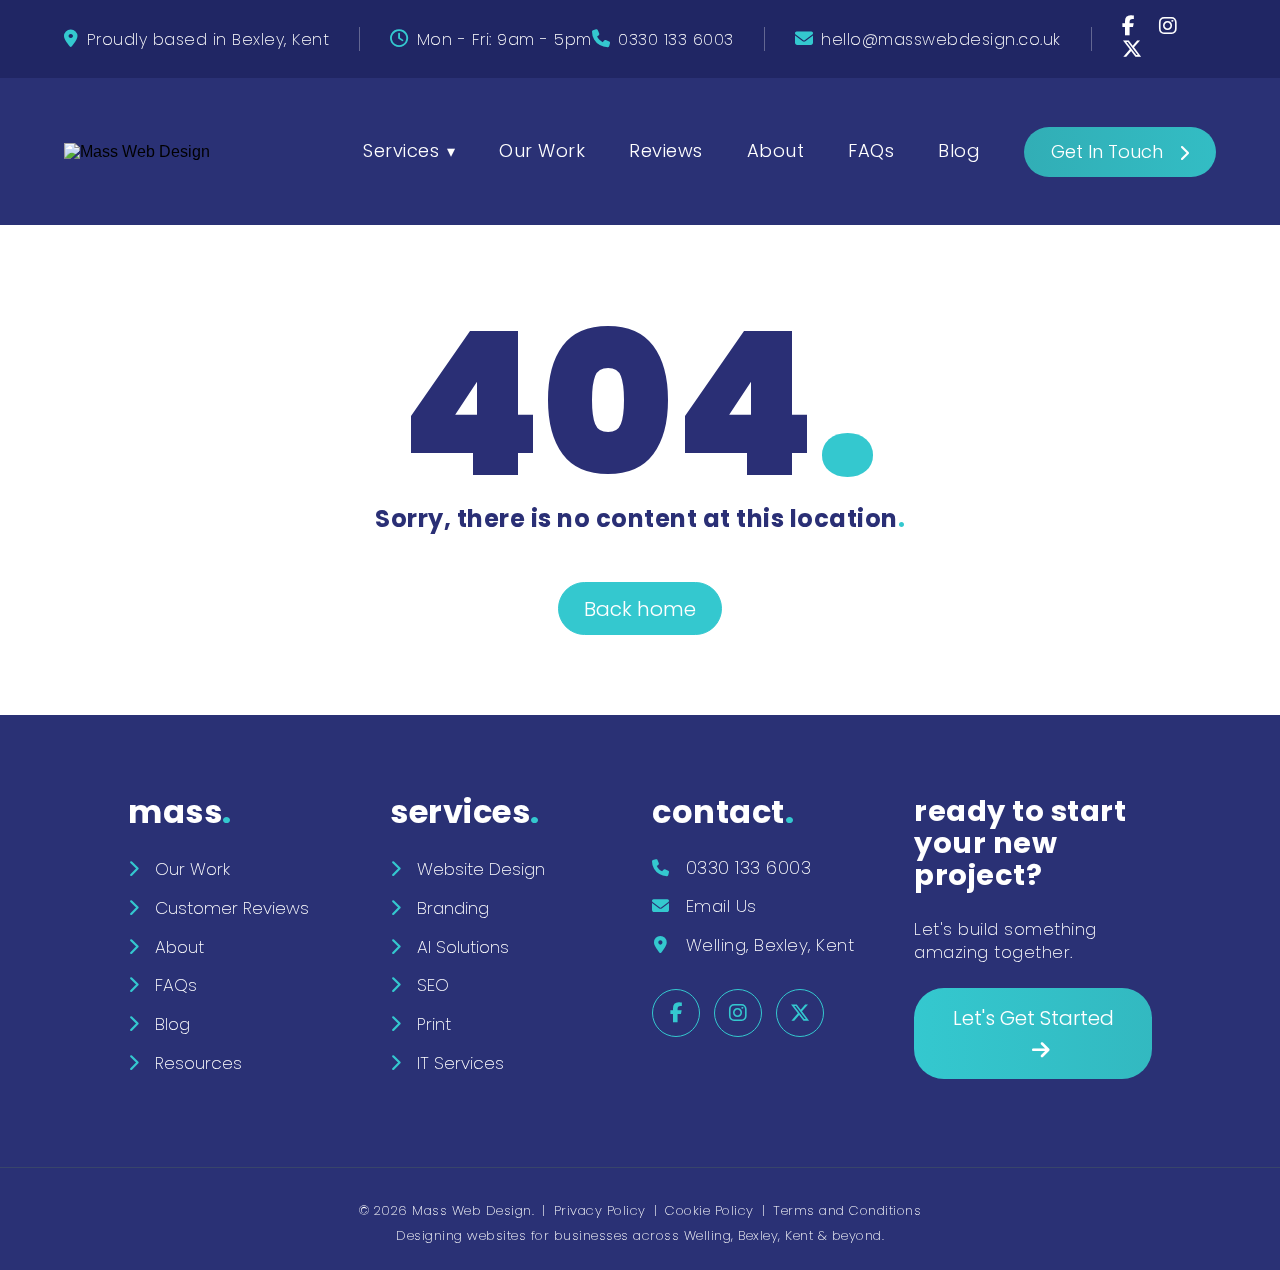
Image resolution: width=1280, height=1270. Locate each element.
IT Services (460, 1063)
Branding (453, 908)
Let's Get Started (1033, 1018)
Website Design (481, 869)
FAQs (871, 150)
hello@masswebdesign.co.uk (941, 39)
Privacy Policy (600, 1210)
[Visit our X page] (1132, 50)
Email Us (721, 906)
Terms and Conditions (847, 1210)
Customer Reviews (232, 908)
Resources (198, 1063)
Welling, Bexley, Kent (770, 945)
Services (401, 150)
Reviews (666, 150)
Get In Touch (1107, 151)
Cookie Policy (709, 1210)
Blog (959, 150)
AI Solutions (463, 947)
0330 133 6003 (676, 39)
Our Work (542, 150)
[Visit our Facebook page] (1131, 27)
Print (434, 1024)
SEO (433, 985)
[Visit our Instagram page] (1168, 27)
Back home (640, 609)
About (776, 150)
